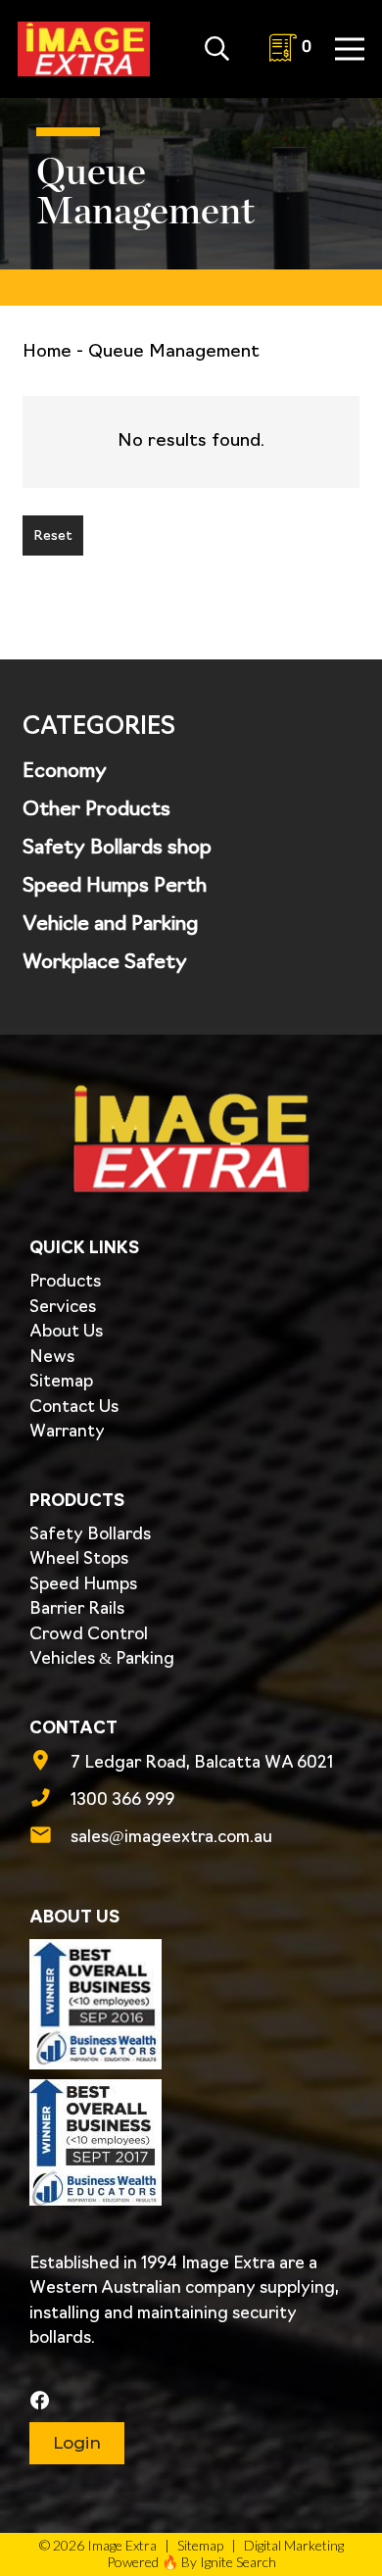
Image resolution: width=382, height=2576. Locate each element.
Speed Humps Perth (115, 887)
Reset (53, 536)
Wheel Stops (79, 1559)
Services (63, 1308)
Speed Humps (83, 1585)
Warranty (67, 1432)
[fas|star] (189, 2402)
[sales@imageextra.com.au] (50, 1838)
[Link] (84, 49)
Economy (65, 772)
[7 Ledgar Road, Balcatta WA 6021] (50, 1764)
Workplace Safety (105, 963)
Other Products (96, 810)
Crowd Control (89, 1635)
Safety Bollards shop (117, 849)
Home (47, 353)
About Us (66, 1332)
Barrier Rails (77, 1609)
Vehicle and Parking (110, 925)
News (52, 1358)
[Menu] (350, 49)
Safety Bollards (90, 1535)
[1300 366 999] (50, 1801)
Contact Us (74, 1408)
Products (65, 1282)
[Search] (217, 49)
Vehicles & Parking (102, 1659)
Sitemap (61, 1382)
